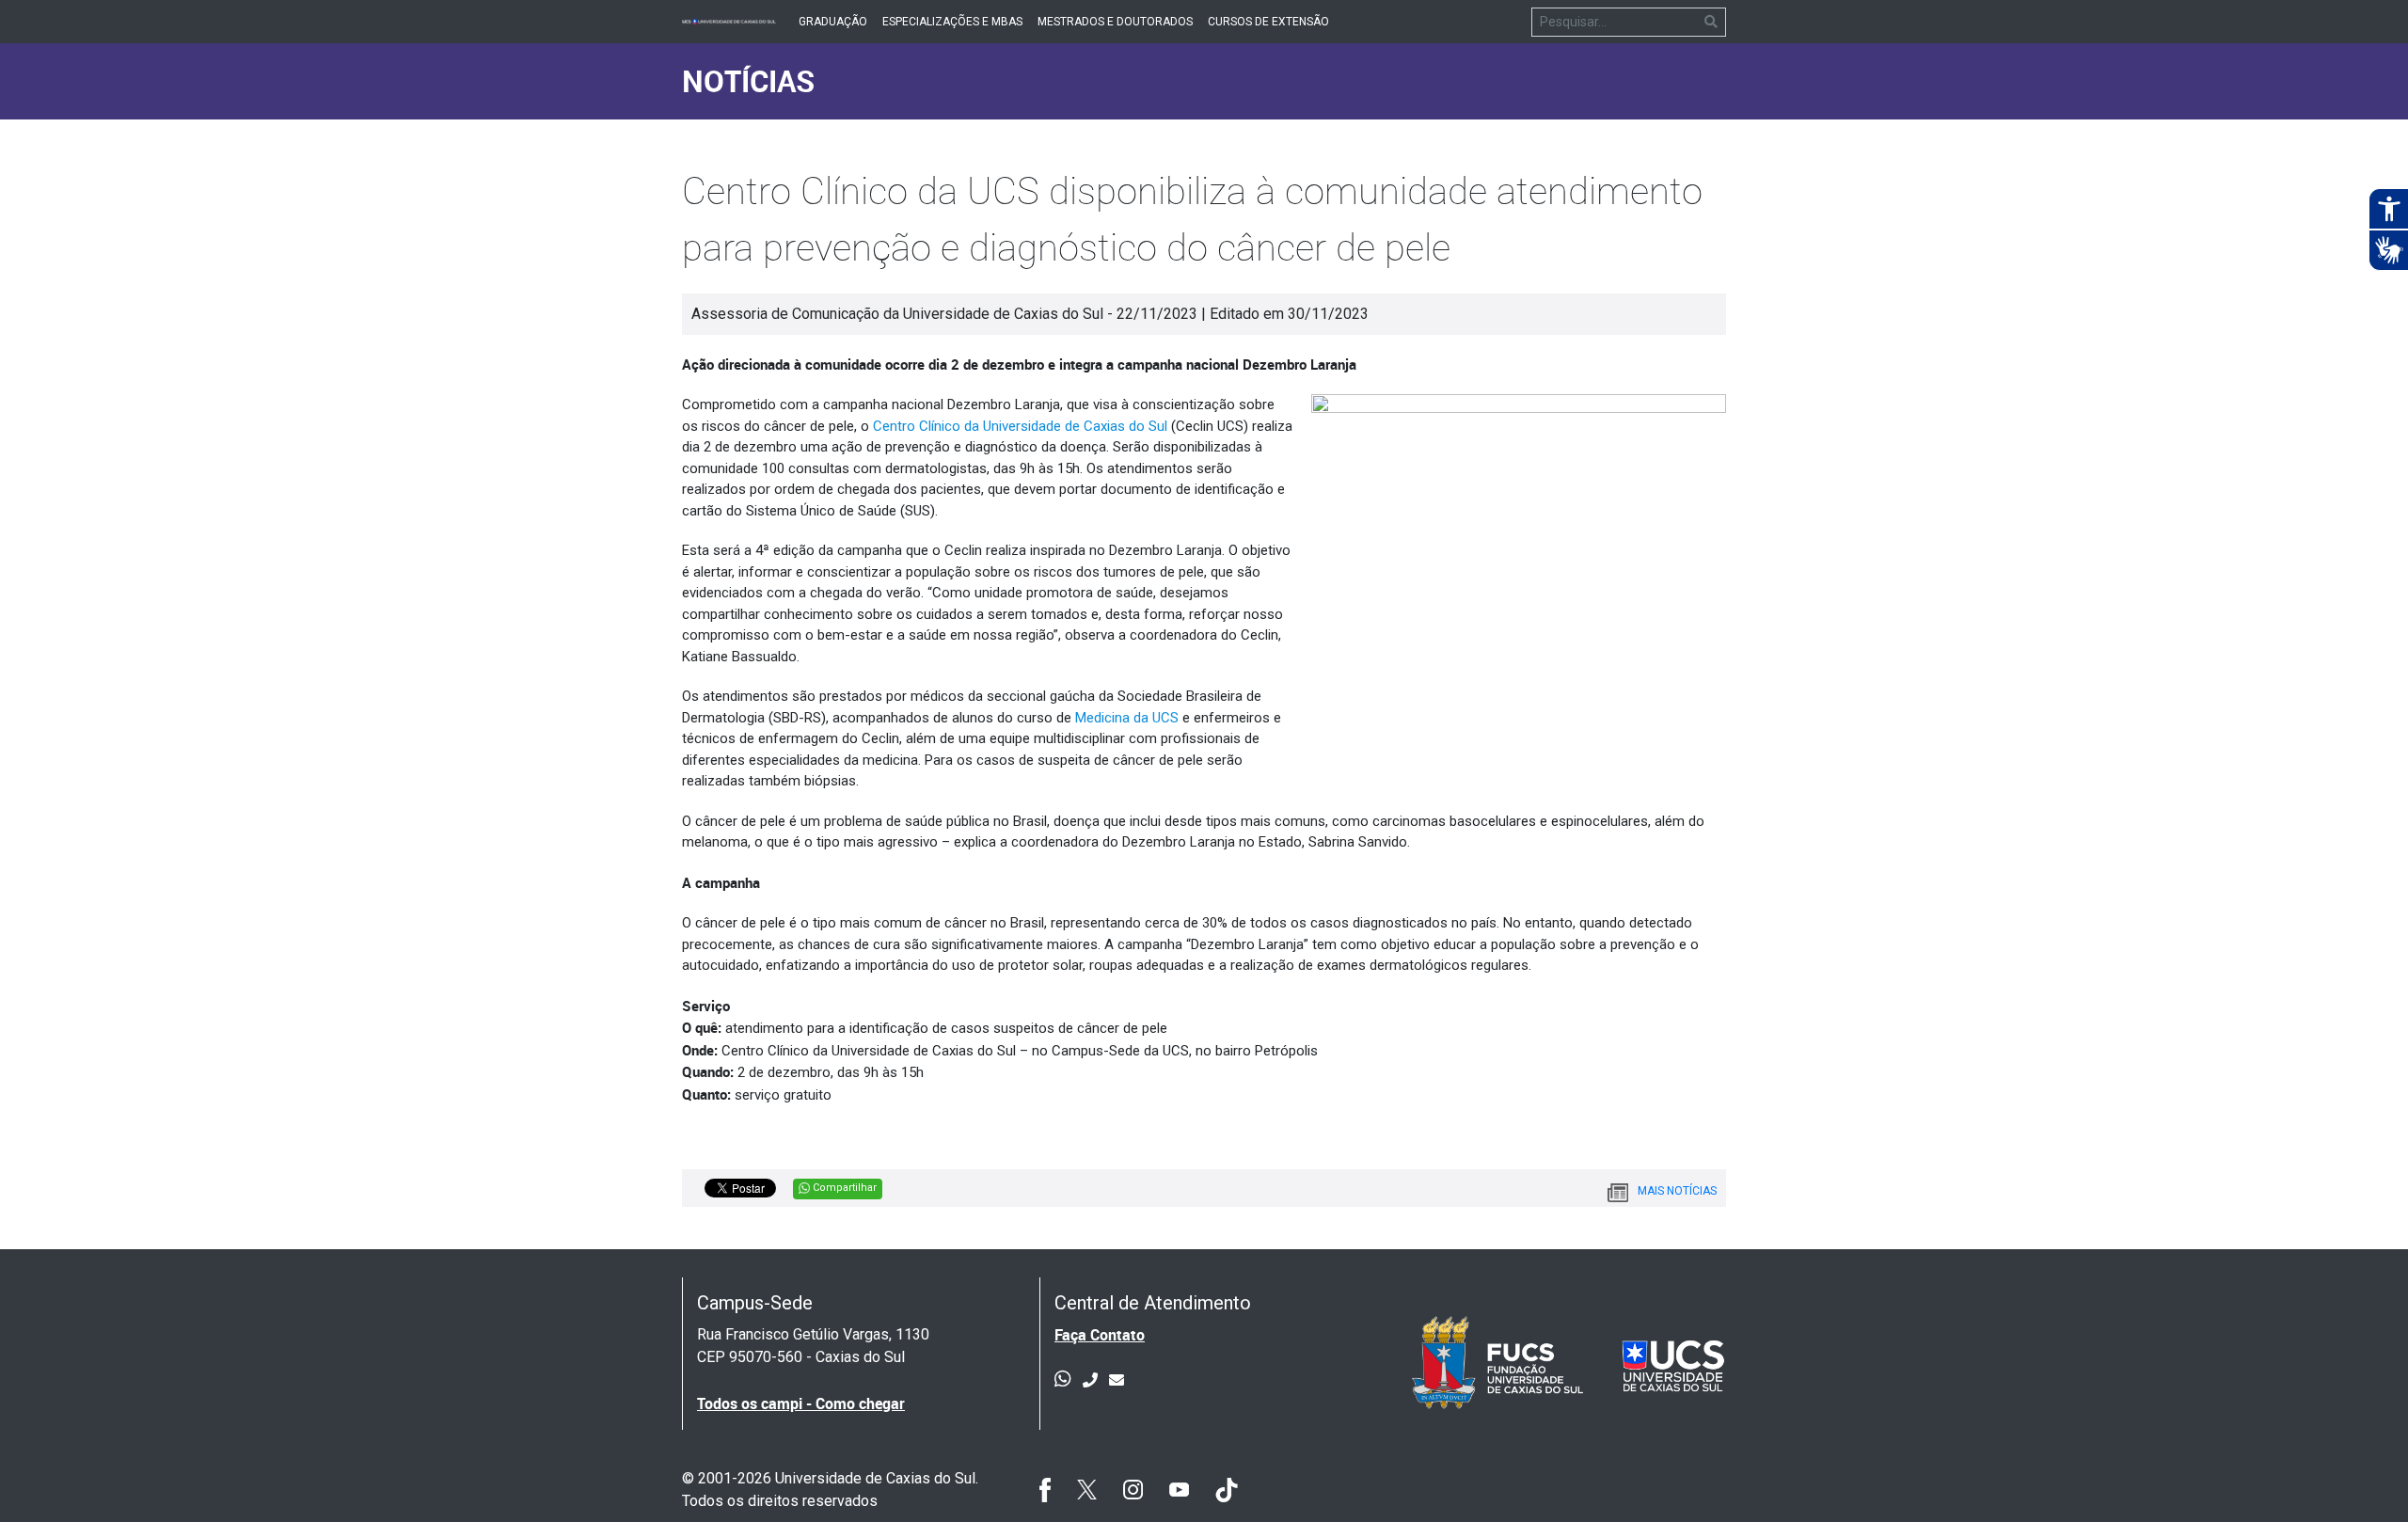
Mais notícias (1677, 1191)
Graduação (833, 22)
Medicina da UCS (1127, 718)
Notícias (748, 80)
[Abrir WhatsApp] (2361, 1474)
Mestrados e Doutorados (1115, 22)
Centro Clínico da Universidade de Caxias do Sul (1020, 426)
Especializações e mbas (952, 22)
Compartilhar (843, 1188)
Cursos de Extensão (1268, 22)
